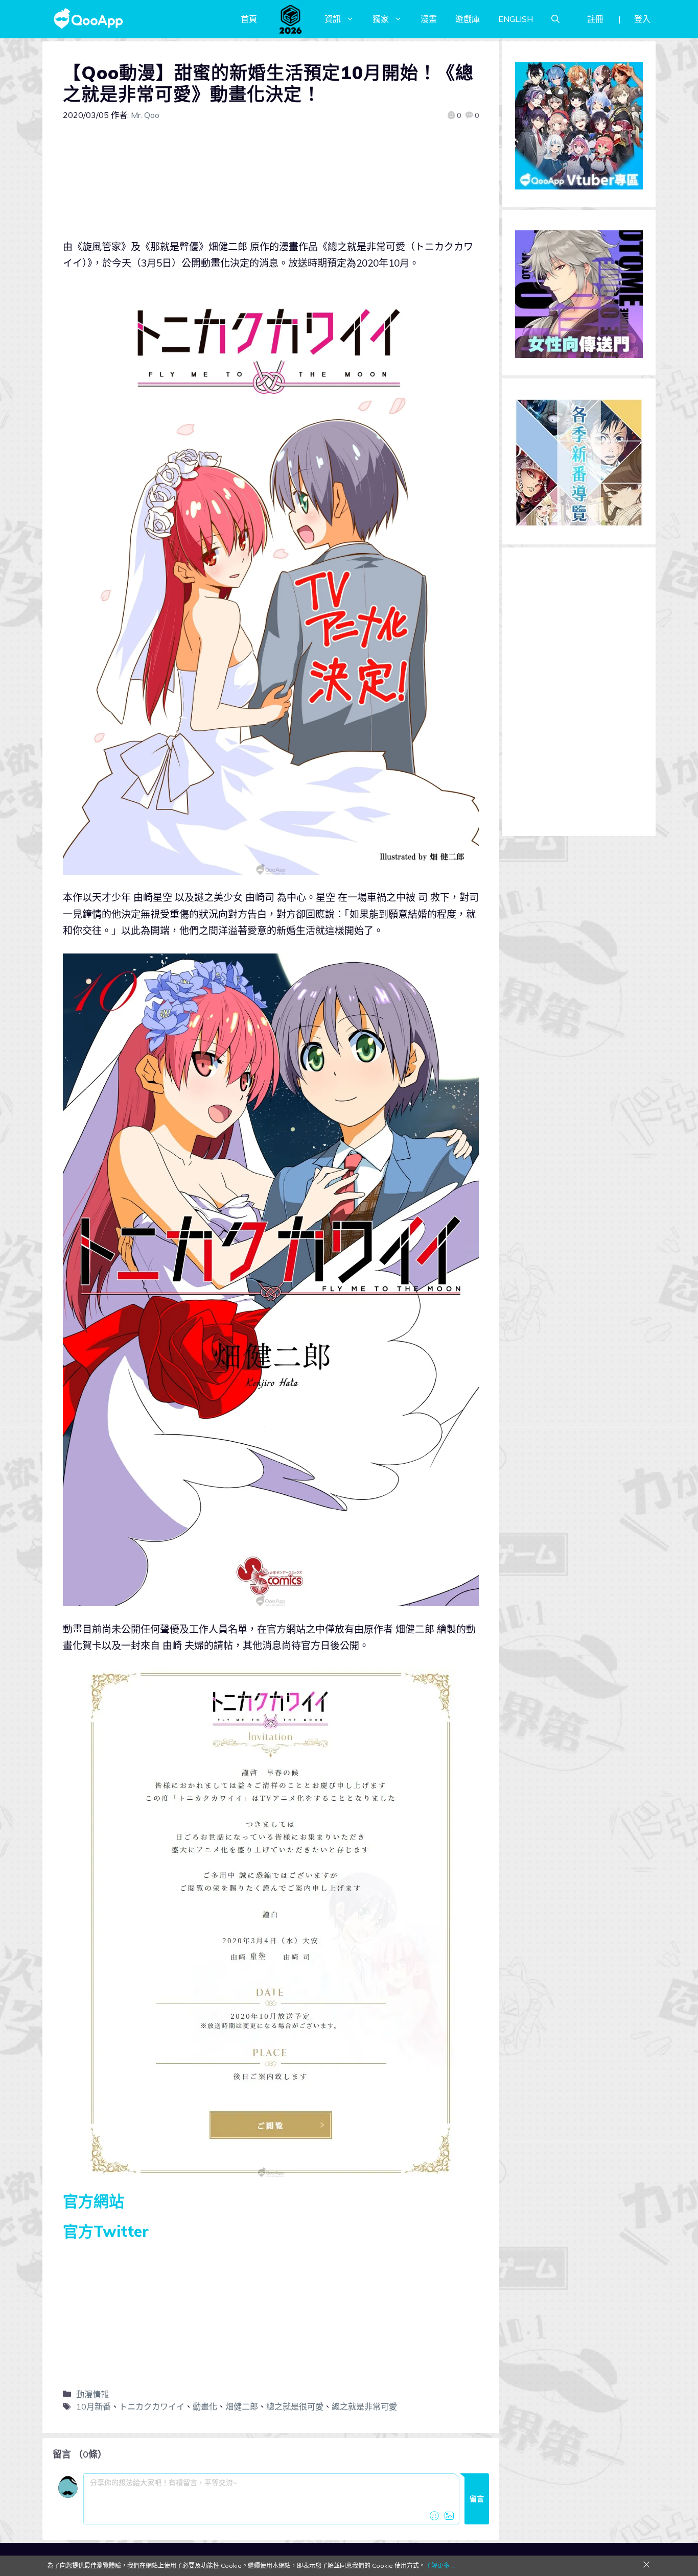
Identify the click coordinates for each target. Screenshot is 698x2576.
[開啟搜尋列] (555, 19)
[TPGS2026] (291, 19)
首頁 (249, 19)
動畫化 (205, 2406)
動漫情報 (92, 2394)
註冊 (595, 19)
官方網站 (94, 2201)
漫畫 (429, 19)
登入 (642, 19)
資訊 (333, 19)
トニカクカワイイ (152, 2406)
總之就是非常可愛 (364, 2406)
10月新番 (94, 2406)
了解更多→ (440, 2566)
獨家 (381, 19)
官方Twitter (106, 2231)
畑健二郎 (242, 2406)
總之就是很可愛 (295, 2406)
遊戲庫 (468, 19)
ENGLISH (516, 19)
